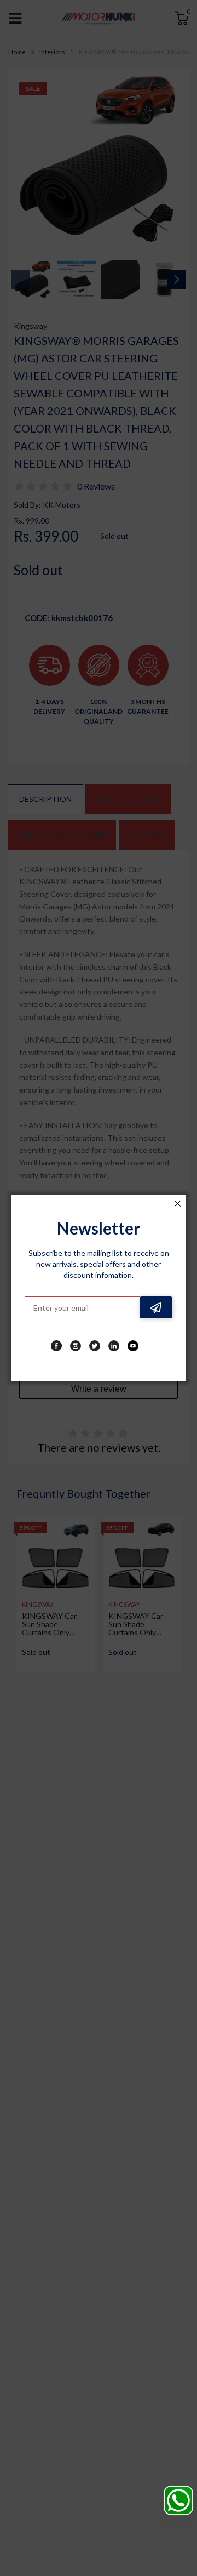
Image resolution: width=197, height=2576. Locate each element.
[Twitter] (95, 1346)
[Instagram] (76, 1346)
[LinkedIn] (114, 1346)
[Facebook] (56, 1346)
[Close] (177, 1203)
